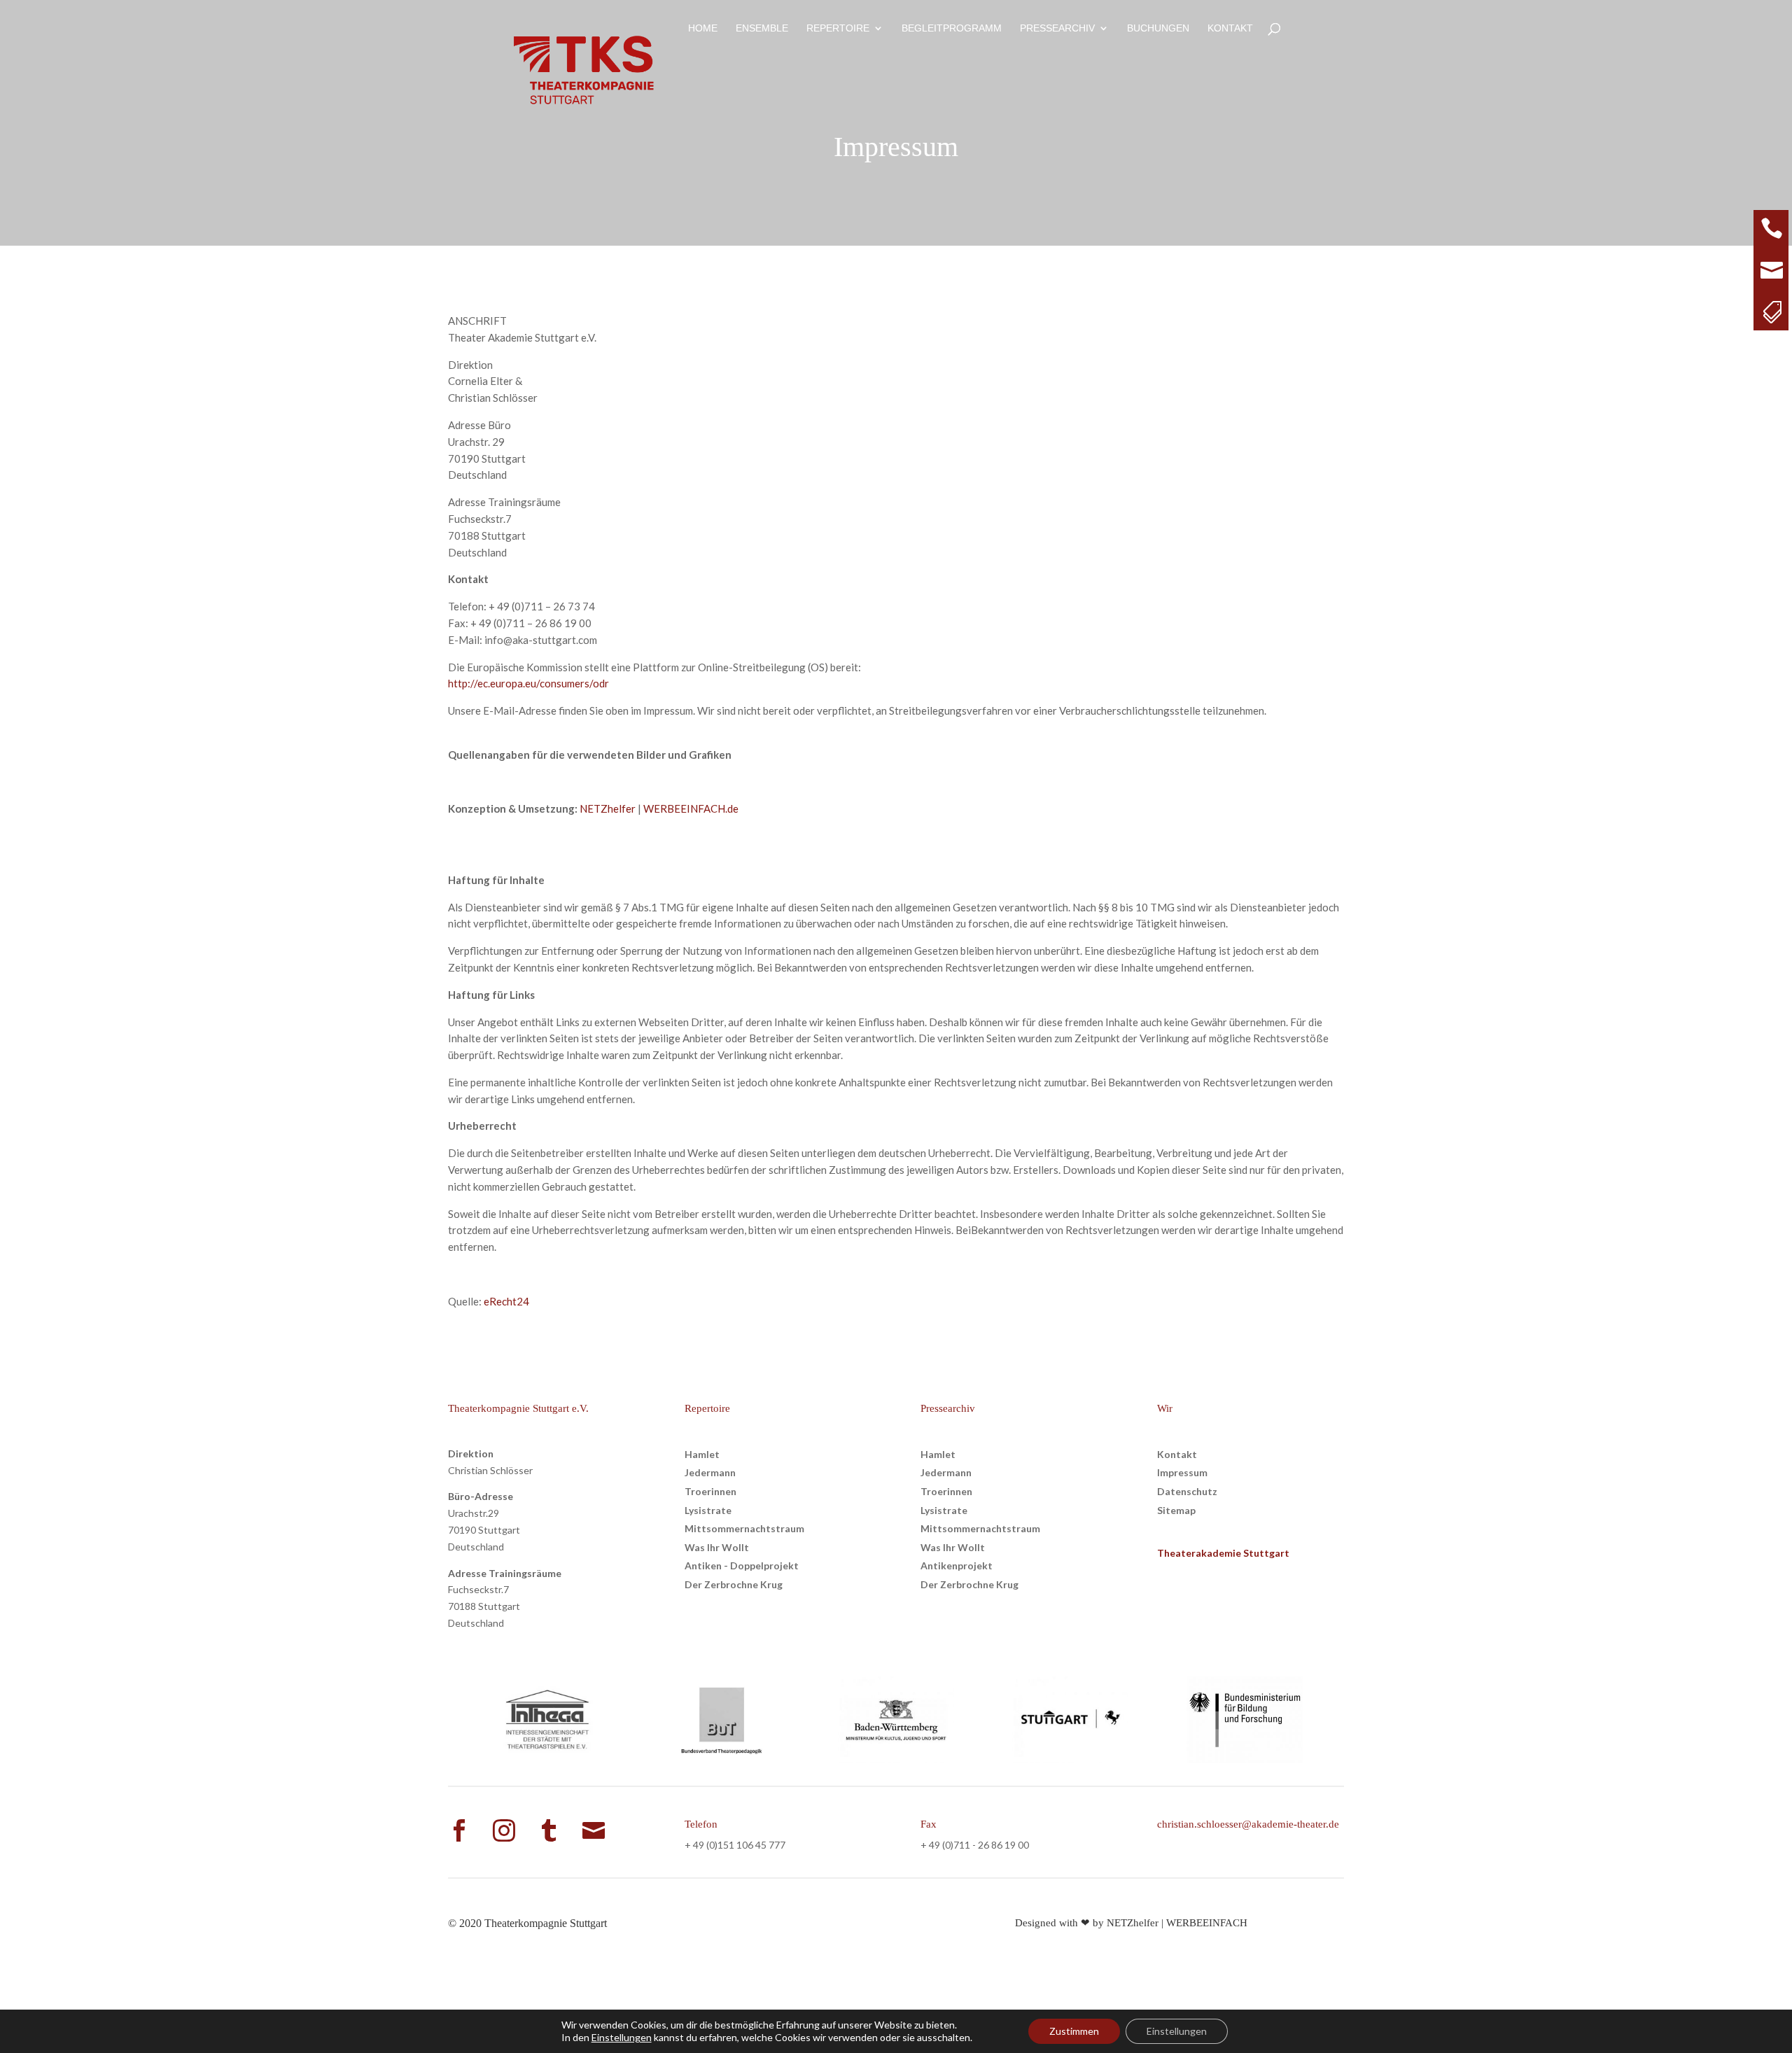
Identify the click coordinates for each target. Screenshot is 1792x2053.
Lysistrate (708, 1510)
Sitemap (1176, 1510)
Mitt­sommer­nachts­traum (744, 1528)
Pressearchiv (1057, 28)
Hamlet (702, 1454)
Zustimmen (1074, 2031)
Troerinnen (710, 1491)
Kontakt (1230, 28)
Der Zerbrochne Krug (734, 1584)
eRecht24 (506, 1301)
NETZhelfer (608, 808)
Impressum (1182, 1472)
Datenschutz (1187, 1491)
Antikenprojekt (957, 1565)
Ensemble (762, 28)
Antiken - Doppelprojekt (742, 1565)
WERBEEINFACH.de (691, 808)
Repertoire (838, 28)
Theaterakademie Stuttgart (1223, 1553)
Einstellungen (622, 2037)
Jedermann (710, 1472)
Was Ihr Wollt (717, 1547)
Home (703, 28)
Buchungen (1158, 28)
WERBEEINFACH (1207, 1923)
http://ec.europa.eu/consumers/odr (528, 683)
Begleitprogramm (952, 28)
